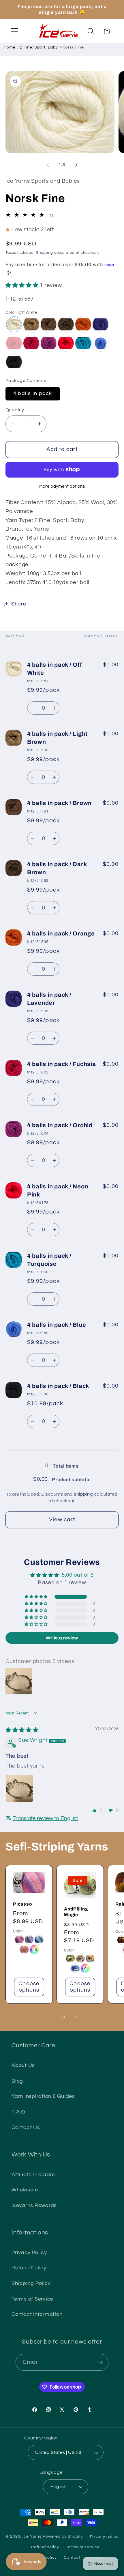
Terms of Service (32, 2299)
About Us (23, 2066)
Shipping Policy (31, 2284)
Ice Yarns (32, 2536)
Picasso (22, 1904)
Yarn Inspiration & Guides (43, 2096)
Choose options (29, 1987)
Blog (17, 2081)
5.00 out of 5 (78, 1575)
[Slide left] (48, 165)
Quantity (15, 410)
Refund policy (45, 2547)
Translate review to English (46, 1819)
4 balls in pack (33, 394)
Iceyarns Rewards (34, 2206)
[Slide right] (76, 165)
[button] (15, 31)
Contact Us (26, 2128)
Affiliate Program (33, 2175)
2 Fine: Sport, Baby (39, 47)
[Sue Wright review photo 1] (19, 1788)
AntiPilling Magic (76, 1912)
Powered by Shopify (63, 2536)
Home (10, 47)
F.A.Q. (19, 2112)
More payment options (62, 486)
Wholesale (25, 2190)
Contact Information (37, 2314)
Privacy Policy (29, 2253)
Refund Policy (29, 2268)
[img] (22, 1730)
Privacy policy (104, 2537)
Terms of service (83, 2547)
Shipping (45, 253)
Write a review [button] (62, 1638)
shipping (83, 1494)
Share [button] (19, 604)
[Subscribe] (100, 2362)
